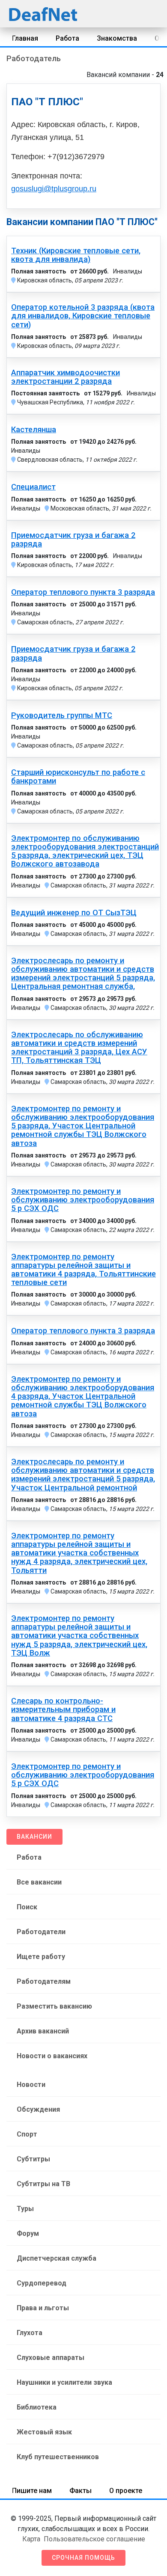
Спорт (27, 2134)
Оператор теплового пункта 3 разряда (83, 592)
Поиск (27, 1907)
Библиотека (37, 2407)
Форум (28, 2233)
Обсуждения (38, 2109)
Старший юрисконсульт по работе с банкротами (78, 777)
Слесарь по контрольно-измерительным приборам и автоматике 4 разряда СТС (63, 1709)
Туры (25, 2209)
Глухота (30, 2333)
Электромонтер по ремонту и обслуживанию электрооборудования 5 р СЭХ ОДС (83, 1200)
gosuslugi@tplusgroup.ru (54, 189)
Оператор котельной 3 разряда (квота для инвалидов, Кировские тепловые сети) (83, 316)
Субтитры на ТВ (43, 2184)
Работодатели (41, 1932)
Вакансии (34, 1837)
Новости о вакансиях (52, 2056)
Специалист (33, 487)
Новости (31, 2085)
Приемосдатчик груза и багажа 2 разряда (73, 540)
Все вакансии (39, 1882)
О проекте (126, 2491)
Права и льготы (43, 2308)
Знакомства (117, 38)
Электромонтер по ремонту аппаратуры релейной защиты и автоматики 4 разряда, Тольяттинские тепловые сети (83, 1270)
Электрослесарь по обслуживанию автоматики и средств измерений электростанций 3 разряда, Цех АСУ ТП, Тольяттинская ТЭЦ (79, 1048)
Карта (31, 2539)
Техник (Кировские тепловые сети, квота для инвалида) (76, 255)
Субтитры (33, 2159)
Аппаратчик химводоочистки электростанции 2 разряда (66, 377)
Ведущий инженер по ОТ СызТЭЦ (74, 913)
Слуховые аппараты (51, 2358)
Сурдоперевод (42, 2283)
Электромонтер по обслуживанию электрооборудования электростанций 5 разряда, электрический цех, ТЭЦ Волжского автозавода (85, 851)
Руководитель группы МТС (62, 715)
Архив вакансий (43, 2031)
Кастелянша (34, 430)
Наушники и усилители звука (64, 2382)
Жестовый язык (44, 2432)
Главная (25, 38)
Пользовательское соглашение (94, 2539)
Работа (67, 38)
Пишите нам (32, 2491)
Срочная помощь (83, 2558)
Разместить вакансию (54, 2006)
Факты (81, 2491)
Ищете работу (41, 1957)
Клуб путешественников (58, 2457)
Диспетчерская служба (57, 2258)
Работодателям (44, 1981)
